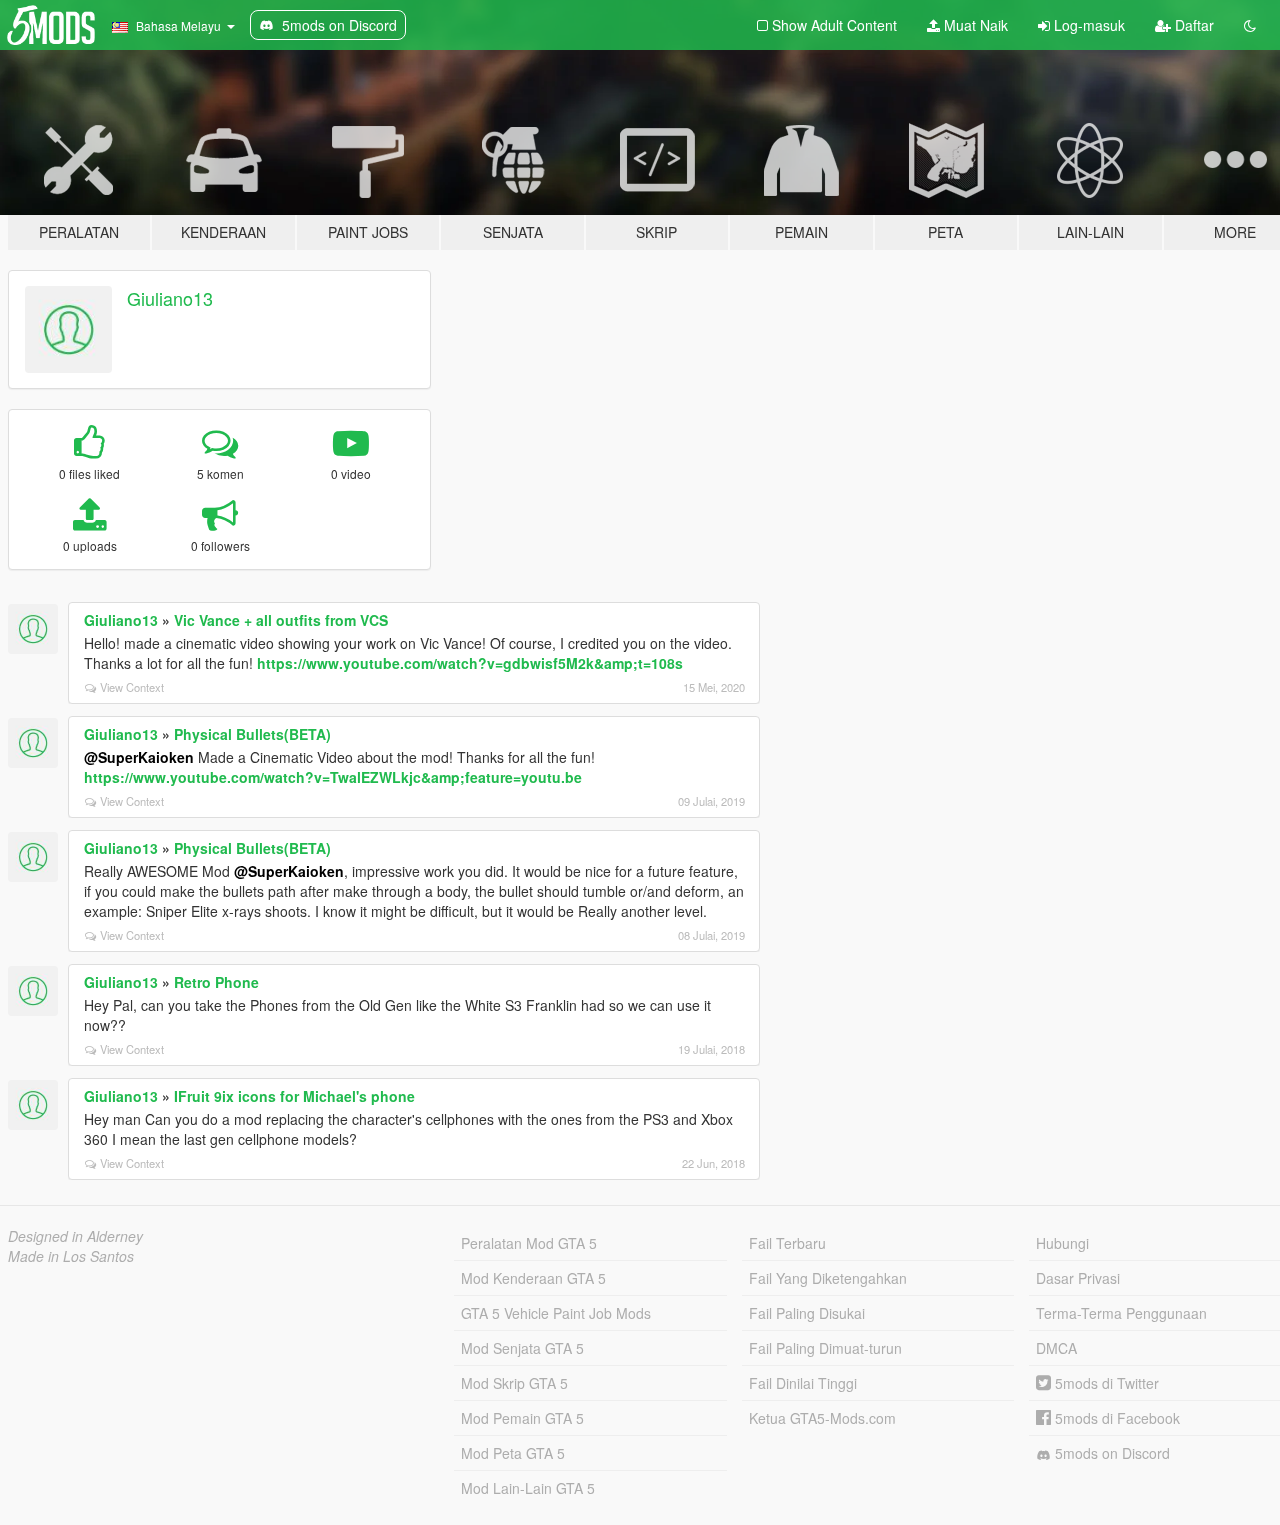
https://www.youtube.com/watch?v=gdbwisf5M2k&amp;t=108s (470, 663)
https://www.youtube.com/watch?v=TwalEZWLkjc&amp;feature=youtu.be (333, 777)
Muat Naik (974, 25)
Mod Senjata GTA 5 (522, 1348)
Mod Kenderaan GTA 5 (533, 1278)
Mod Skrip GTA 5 (514, 1383)
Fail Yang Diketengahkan (828, 1278)
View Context (132, 687)
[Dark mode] (1250, 25)
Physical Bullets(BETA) (252, 734)
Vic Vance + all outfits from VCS (281, 620)
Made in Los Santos (71, 1256)
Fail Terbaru (787, 1243)
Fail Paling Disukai (807, 1313)
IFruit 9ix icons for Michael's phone (294, 1096)
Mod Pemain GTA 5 (522, 1418)
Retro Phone (216, 982)
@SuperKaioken (139, 757)
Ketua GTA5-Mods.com (822, 1418)
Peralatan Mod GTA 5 (529, 1243)
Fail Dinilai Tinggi (803, 1383)
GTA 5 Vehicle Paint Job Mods (556, 1313)
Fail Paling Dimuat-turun (825, 1348)
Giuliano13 (170, 298)
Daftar (1192, 25)
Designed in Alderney (75, 1236)
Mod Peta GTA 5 (513, 1453)
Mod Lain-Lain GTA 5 (528, 1488)
